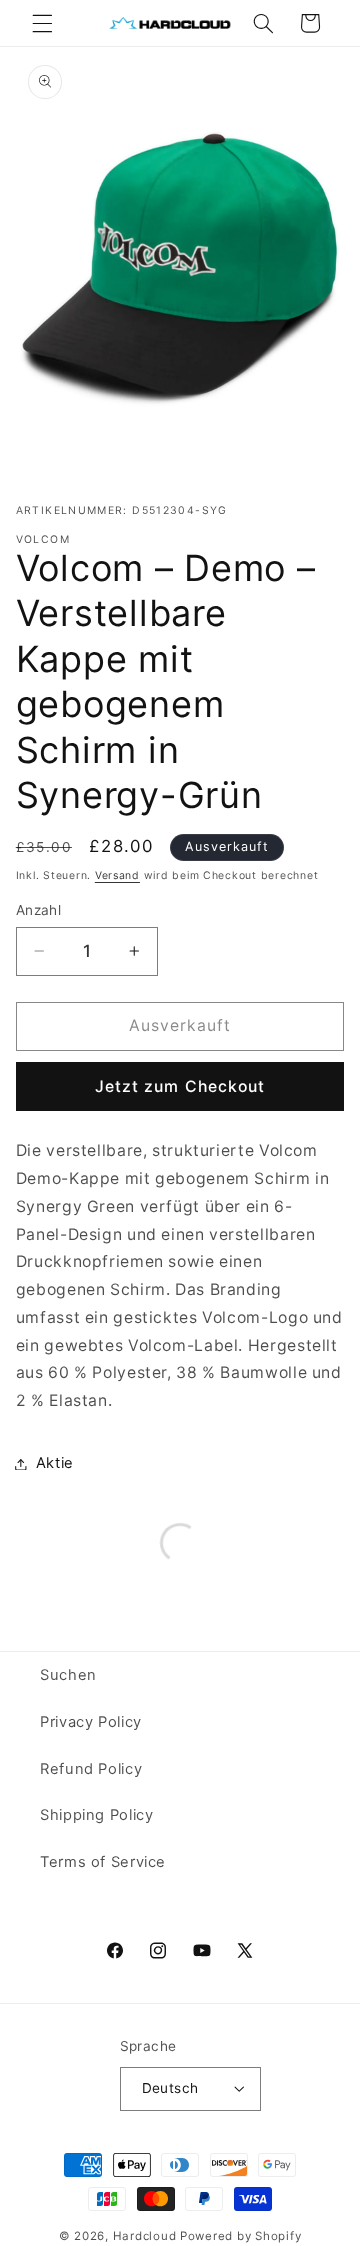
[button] (42, 23)
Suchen (68, 1675)
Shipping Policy (96, 1815)
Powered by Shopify (240, 2236)
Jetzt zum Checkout (180, 1086)
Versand (117, 875)
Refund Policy (91, 1769)
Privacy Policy (91, 1722)
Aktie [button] (55, 1463)
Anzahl (39, 910)
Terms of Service (103, 1862)
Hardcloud (145, 2236)
